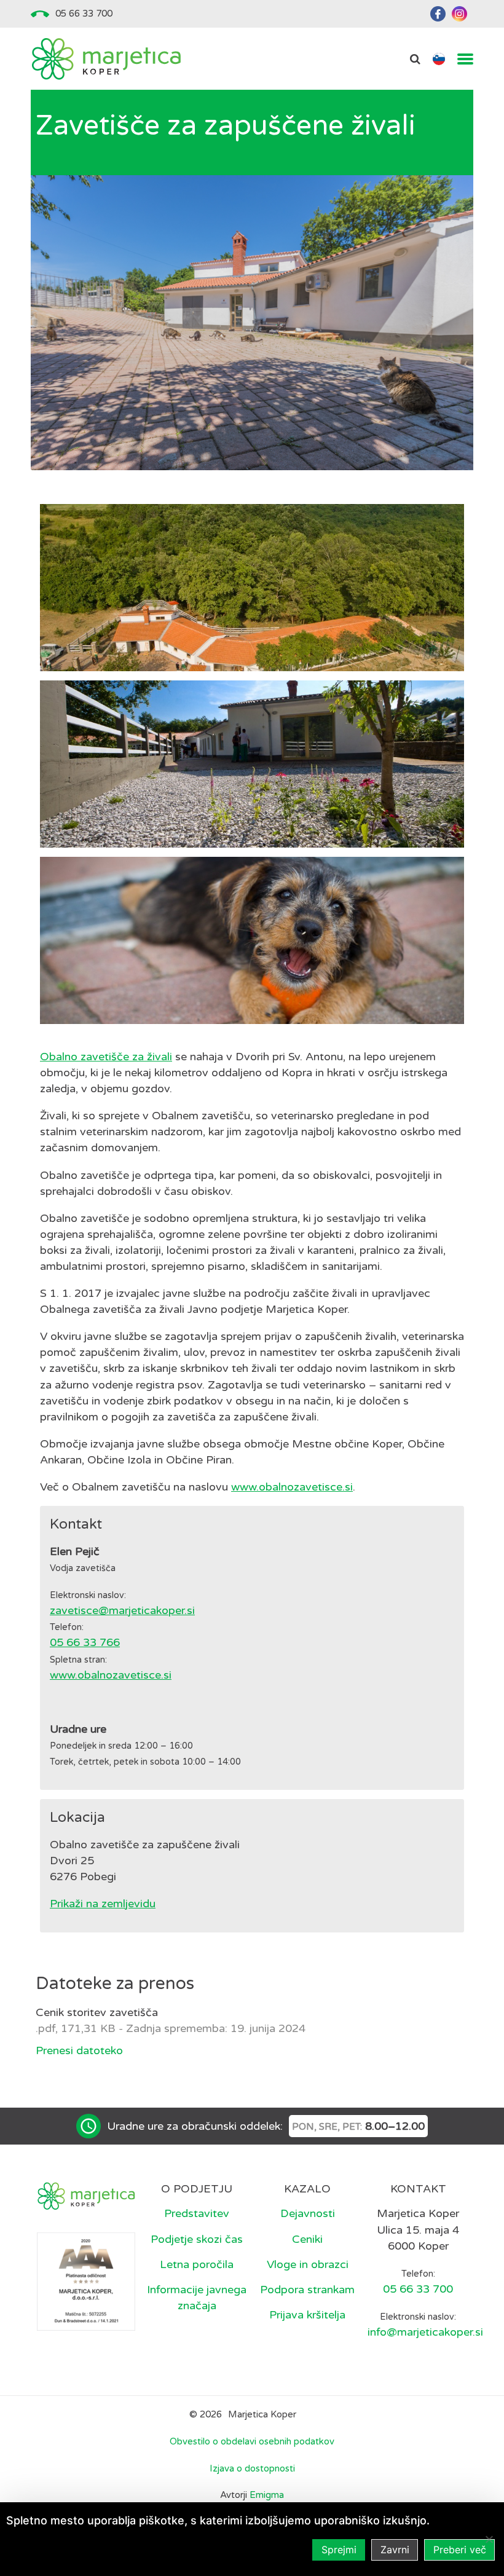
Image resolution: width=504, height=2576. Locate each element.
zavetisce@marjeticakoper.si (122, 1610)
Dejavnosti (308, 2213)
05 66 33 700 (84, 14)
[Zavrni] (489, 2539)
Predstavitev (197, 2213)
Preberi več (460, 2550)
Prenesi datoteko (79, 2050)
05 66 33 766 (85, 1642)
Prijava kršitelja (307, 2315)
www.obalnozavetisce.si (292, 1487)
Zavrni (395, 2550)
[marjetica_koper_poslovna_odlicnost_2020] (86, 2280)
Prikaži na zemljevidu (103, 1904)
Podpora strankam (307, 2290)
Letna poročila (197, 2264)
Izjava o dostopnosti (252, 2468)
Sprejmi (339, 2550)
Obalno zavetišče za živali (106, 1057)
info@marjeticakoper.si (425, 2332)
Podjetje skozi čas (197, 2239)
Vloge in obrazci (308, 2264)
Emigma (267, 2495)
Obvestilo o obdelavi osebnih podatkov (252, 2441)
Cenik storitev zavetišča (97, 2012)
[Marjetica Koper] (106, 59)
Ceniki (307, 2239)
